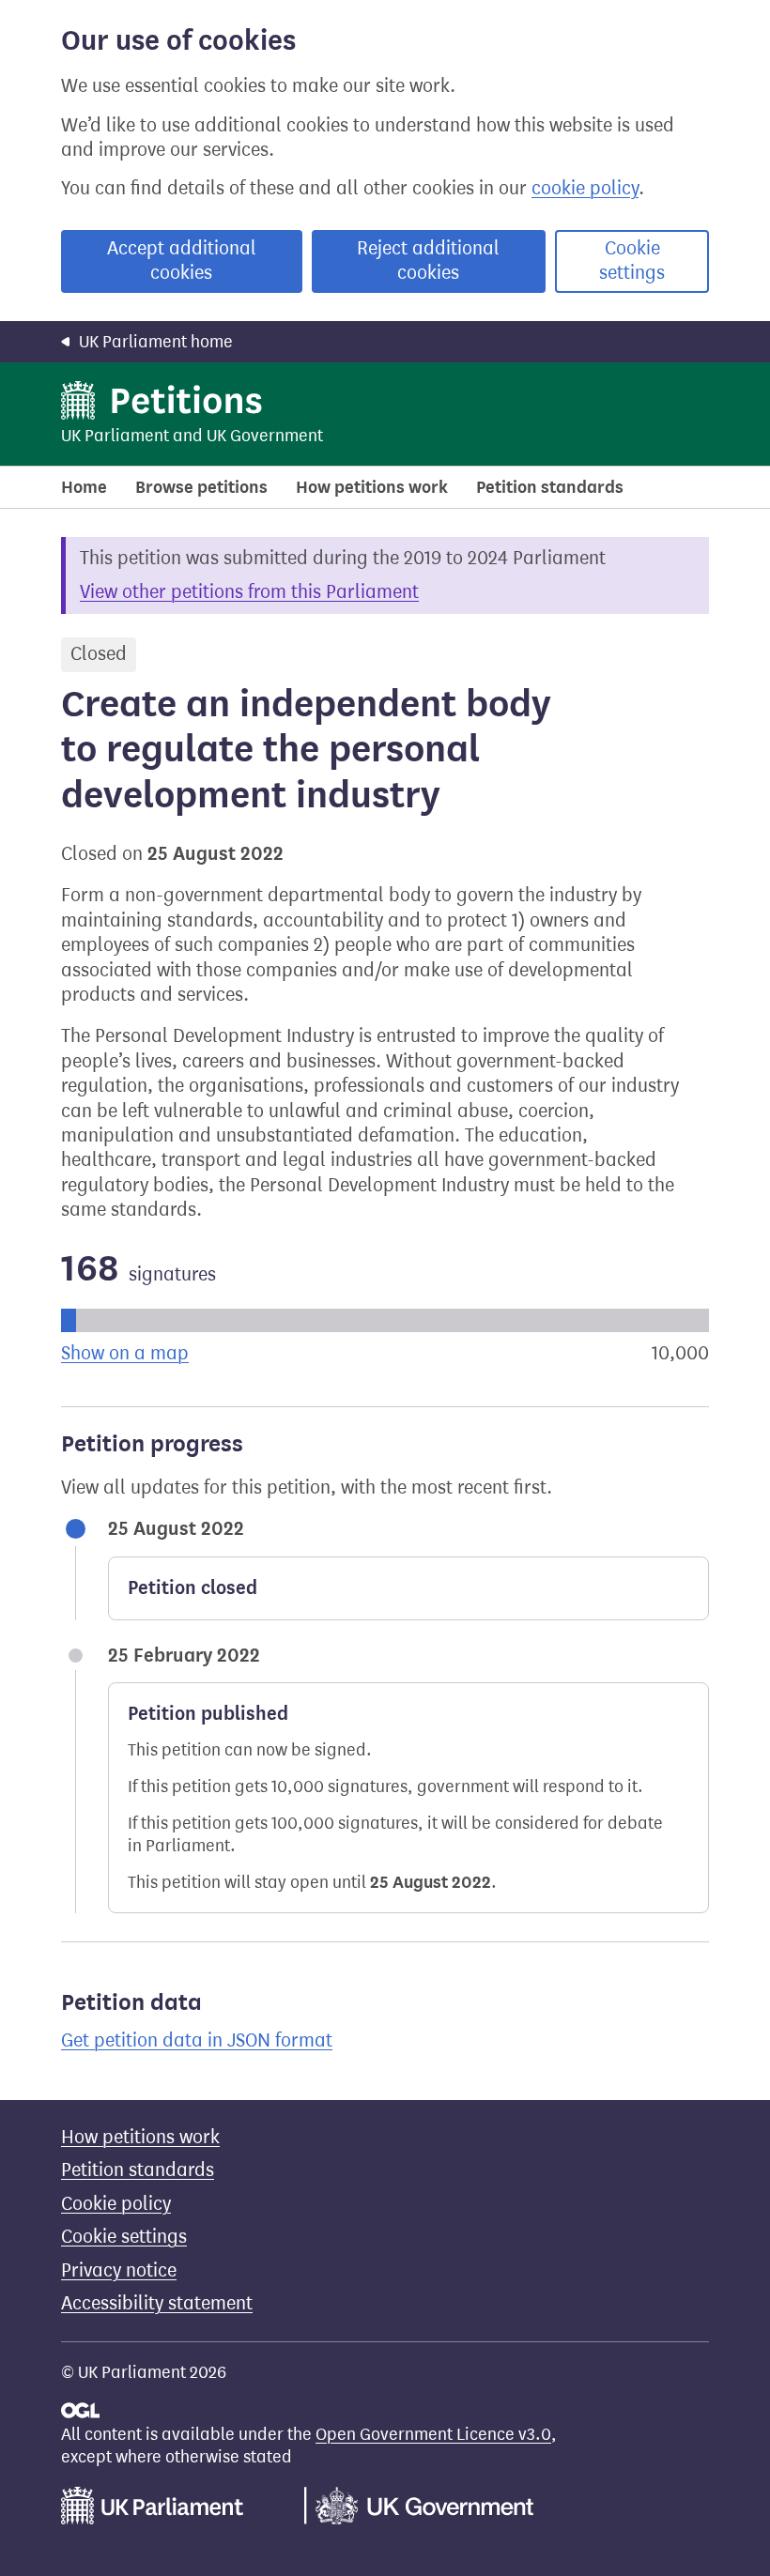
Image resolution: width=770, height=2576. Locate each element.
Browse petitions (201, 487)
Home (84, 487)
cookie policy (585, 188)
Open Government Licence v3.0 (433, 2434)
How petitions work (372, 487)
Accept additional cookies (182, 261)
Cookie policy (116, 2204)
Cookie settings (632, 261)
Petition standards (550, 487)
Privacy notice (119, 2270)
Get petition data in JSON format (197, 2040)
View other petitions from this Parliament (249, 592)
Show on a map (125, 1353)
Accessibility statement (157, 2303)
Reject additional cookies (428, 261)
